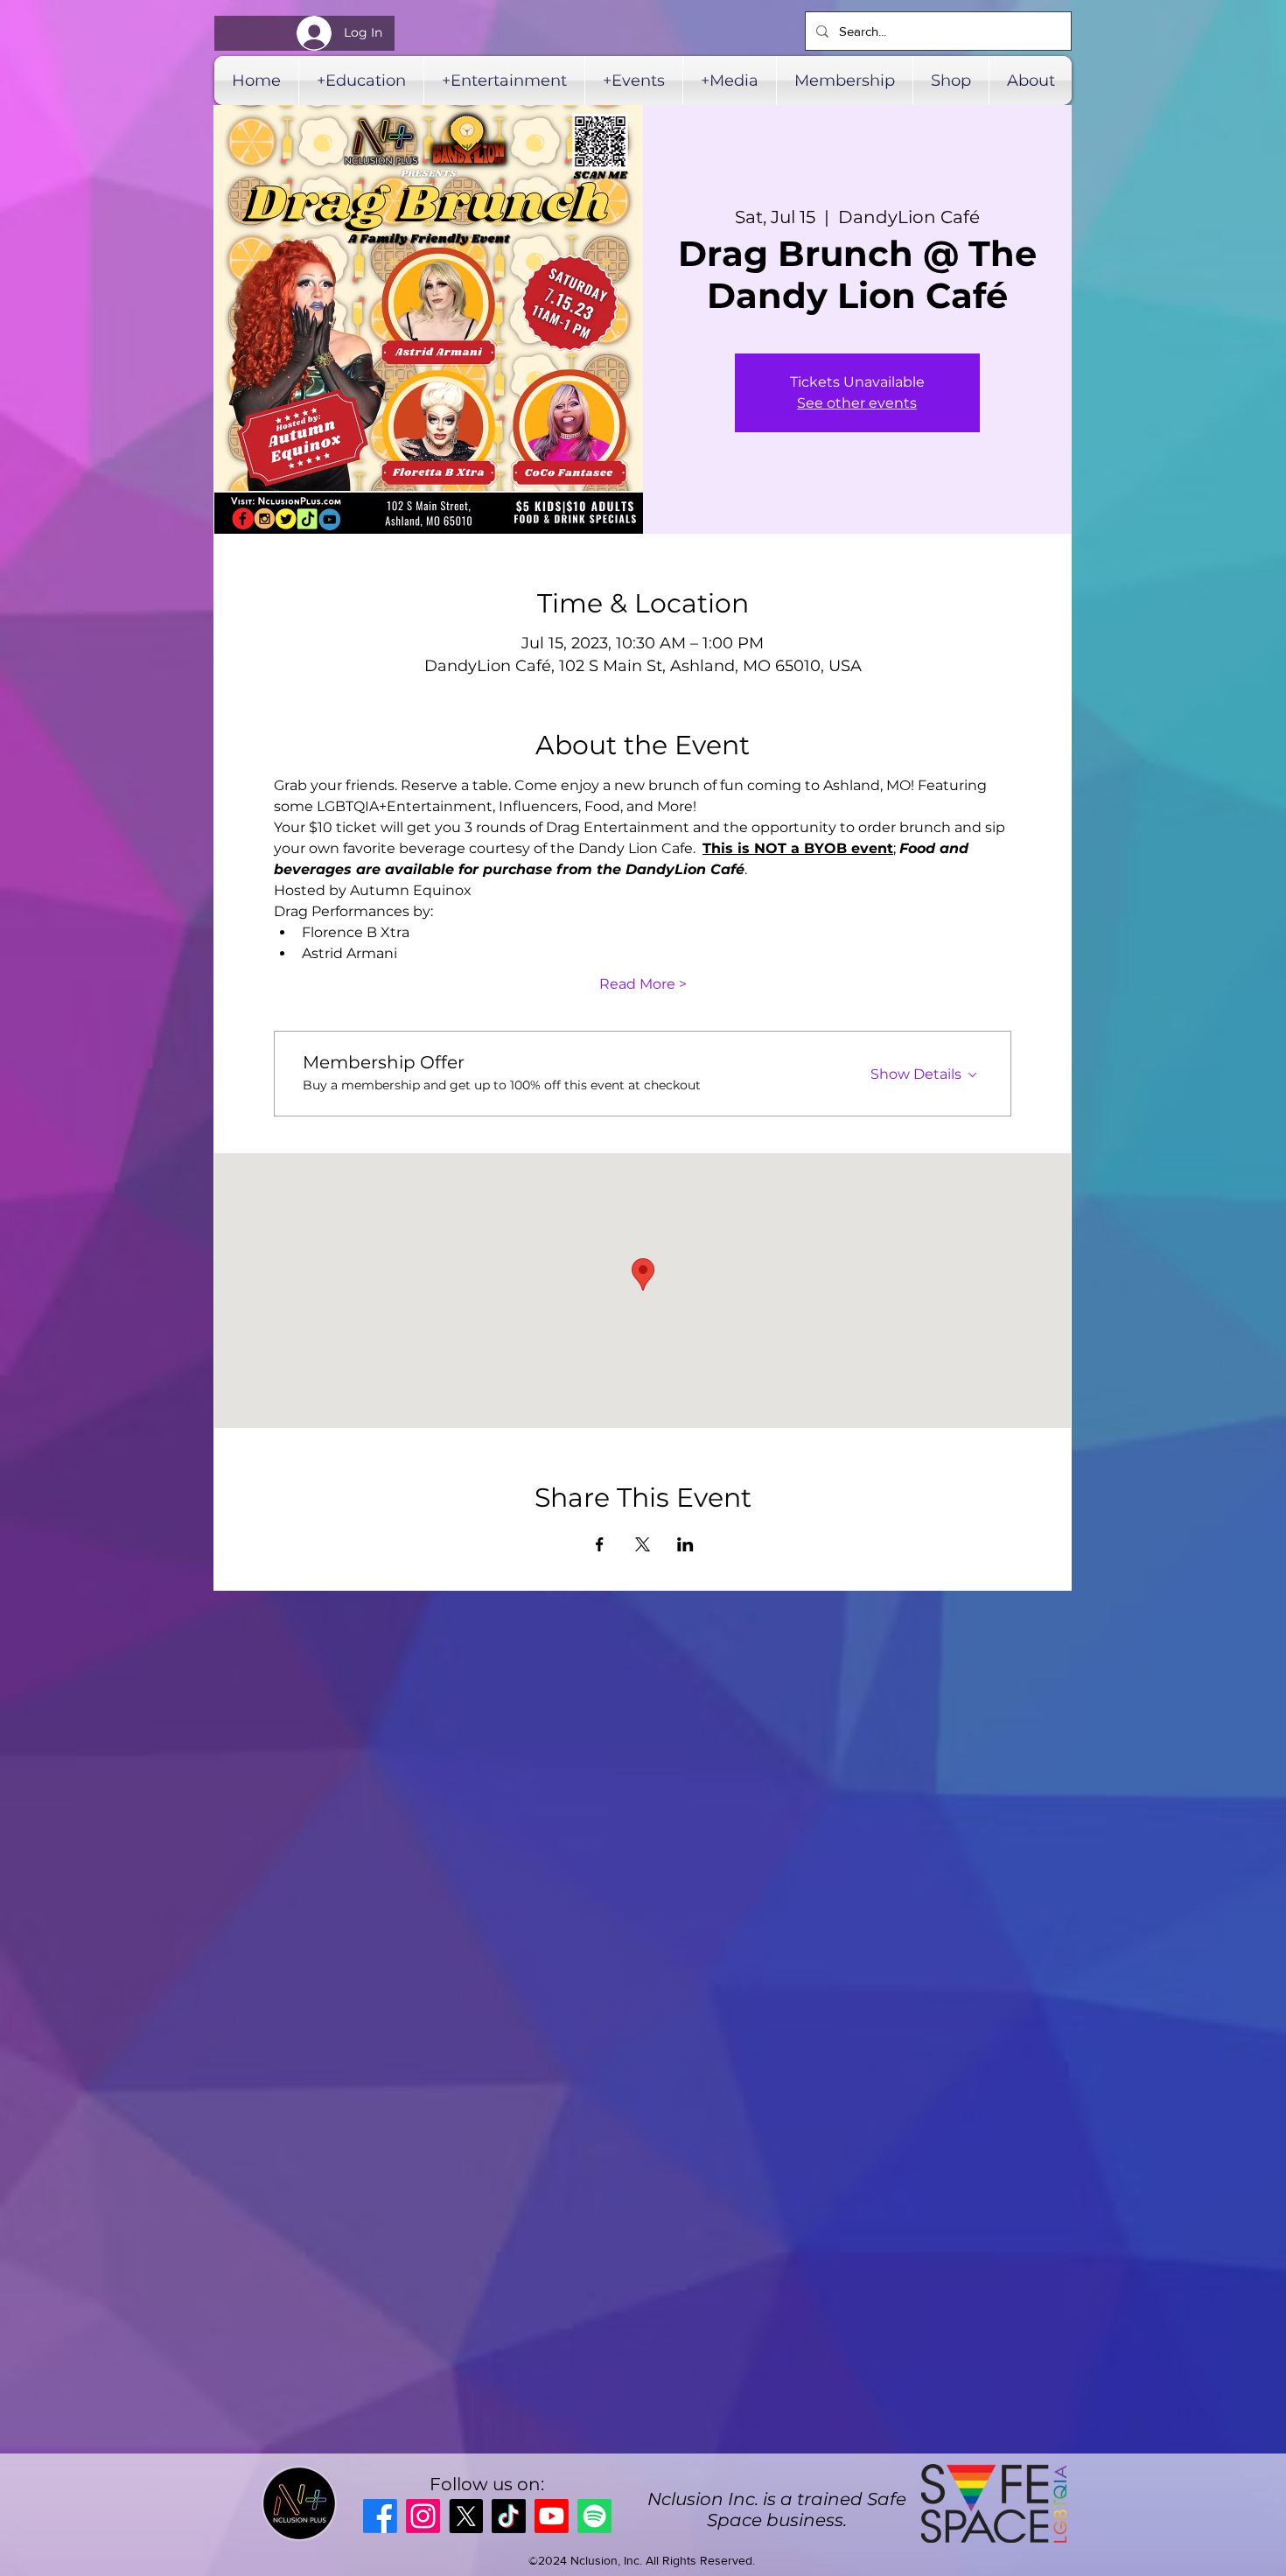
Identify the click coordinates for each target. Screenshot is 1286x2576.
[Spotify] (594, 2516)
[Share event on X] (643, 1544)
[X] (466, 2516)
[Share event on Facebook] (600, 1544)
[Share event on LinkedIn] (685, 1544)
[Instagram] (423, 2516)
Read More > (643, 984)
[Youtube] (552, 2516)
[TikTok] (509, 2516)
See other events (857, 403)
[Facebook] (380, 2516)
